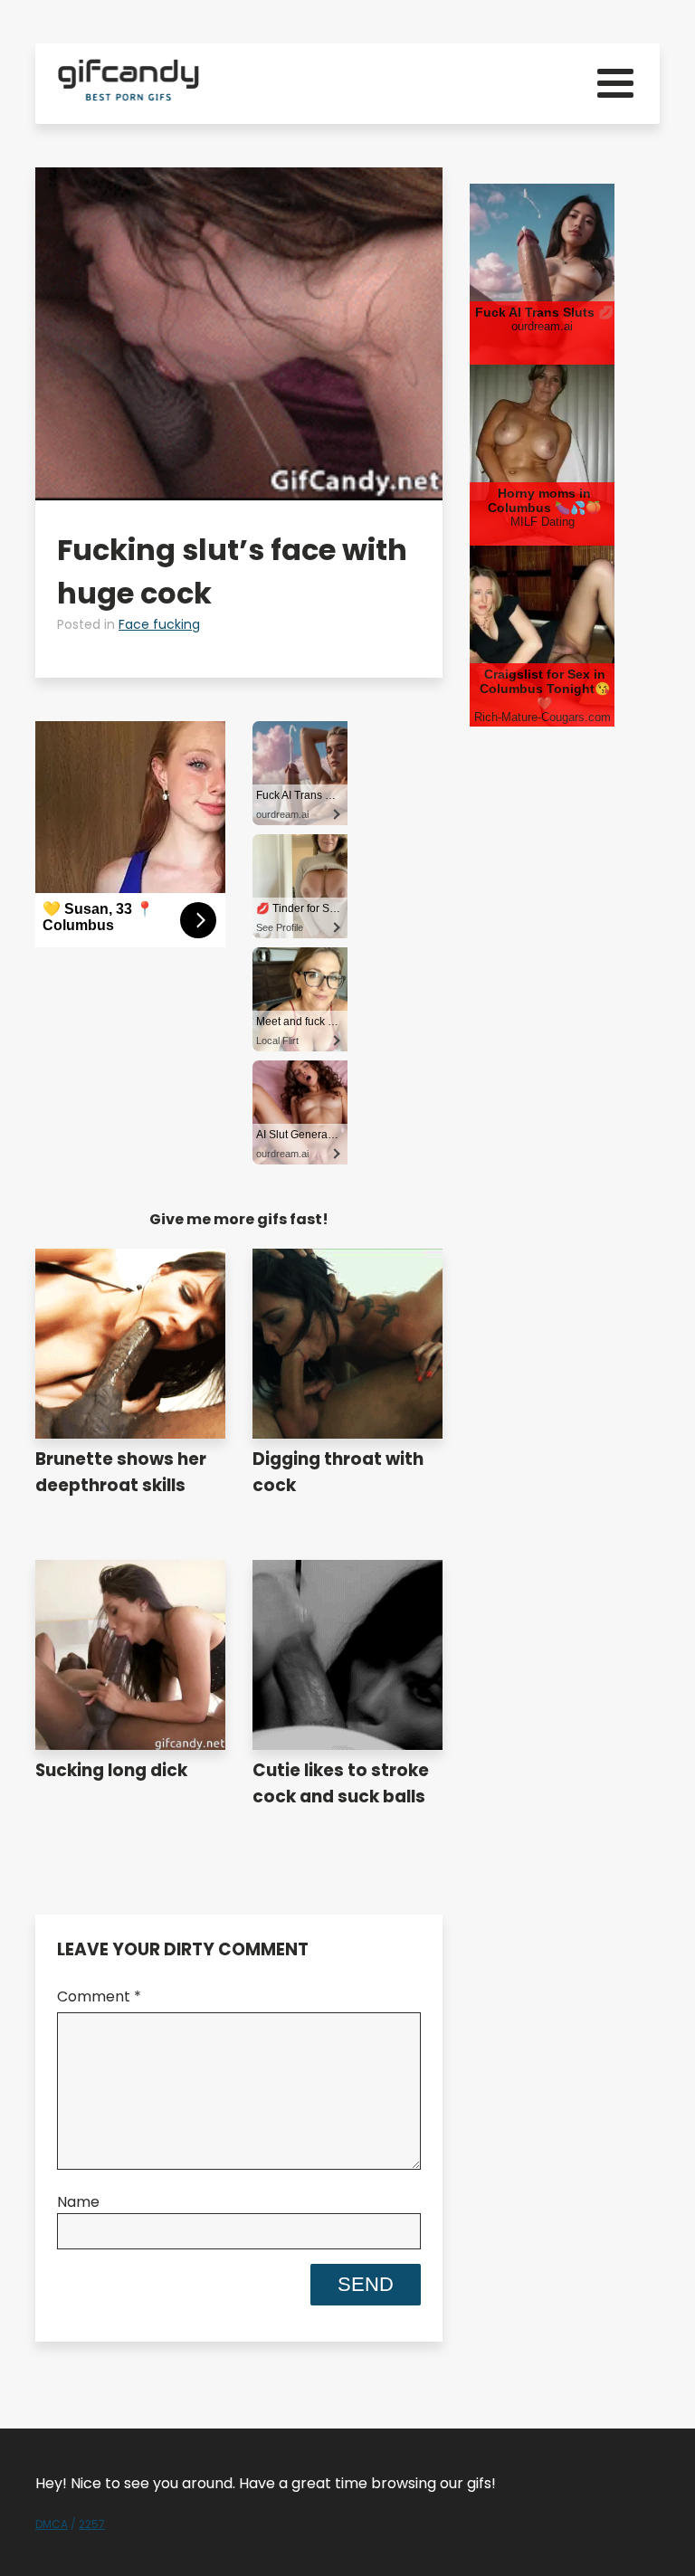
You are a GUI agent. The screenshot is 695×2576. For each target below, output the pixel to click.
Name (78, 2202)
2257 (92, 2524)
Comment (99, 1996)
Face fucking (159, 624)
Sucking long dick (111, 1770)
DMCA (52, 2524)
